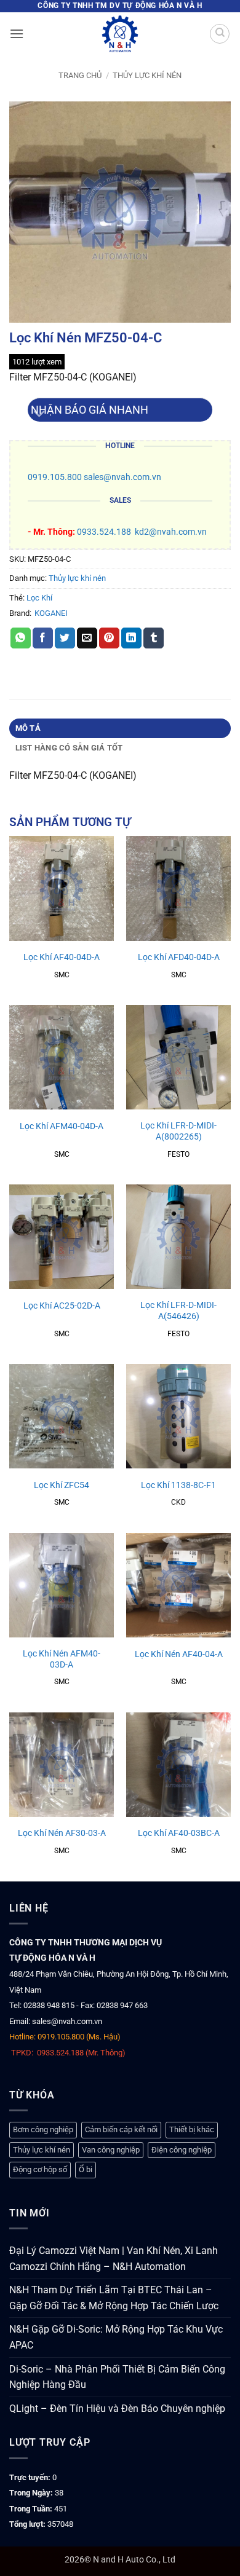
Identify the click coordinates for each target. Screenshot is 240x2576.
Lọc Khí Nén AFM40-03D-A (62, 1659)
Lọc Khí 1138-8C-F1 (178, 1485)
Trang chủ (80, 75)
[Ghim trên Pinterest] (109, 638)
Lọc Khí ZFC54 (62, 1485)
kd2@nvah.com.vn (171, 532)
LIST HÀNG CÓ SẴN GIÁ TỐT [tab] (69, 748)
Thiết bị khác (192, 2129)
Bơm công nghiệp (43, 2129)
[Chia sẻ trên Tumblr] (154, 638)
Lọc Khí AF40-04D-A (62, 957)
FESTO (178, 1154)
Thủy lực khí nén (147, 75)
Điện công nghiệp (182, 2150)
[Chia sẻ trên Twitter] (65, 638)
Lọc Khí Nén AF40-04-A (179, 1654)
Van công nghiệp (111, 2150)
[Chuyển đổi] (40, 415)
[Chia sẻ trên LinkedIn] (131, 638)
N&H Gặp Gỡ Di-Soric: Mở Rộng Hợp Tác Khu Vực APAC (116, 2337)
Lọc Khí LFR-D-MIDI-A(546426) (178, 1310)
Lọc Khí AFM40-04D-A (62, 1126)
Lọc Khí (39, 598)
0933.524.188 (104, 532)
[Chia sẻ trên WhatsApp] (21, 638)
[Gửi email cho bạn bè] (87, 638)
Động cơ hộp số (40, 2169)
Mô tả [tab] (28, 728)
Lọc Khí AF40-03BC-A (179, 1833)
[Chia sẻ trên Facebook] (43, 638)
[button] (17, 33)
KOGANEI (51, 613)
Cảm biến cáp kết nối (121, 2129)
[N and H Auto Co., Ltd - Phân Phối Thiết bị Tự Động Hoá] (120, 34)
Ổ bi (86, 2169)
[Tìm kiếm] (220, 34)
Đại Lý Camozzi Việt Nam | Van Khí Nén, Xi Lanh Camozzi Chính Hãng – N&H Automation (114, 2259)
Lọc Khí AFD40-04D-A (179, 957)
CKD (178, 1502)
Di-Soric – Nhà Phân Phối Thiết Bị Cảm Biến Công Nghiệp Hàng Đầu (117, 2377)
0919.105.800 (55, 477)
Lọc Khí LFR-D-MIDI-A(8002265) (178, 1131)
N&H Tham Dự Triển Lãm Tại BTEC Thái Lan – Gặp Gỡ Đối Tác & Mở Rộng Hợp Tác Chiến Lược (114, 2298)
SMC (62, 975)
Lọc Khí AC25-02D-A (62, 1306)
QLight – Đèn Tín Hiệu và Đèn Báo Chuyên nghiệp (117, 2409)
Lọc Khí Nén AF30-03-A (62, 1833)
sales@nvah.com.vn (122, 477)
